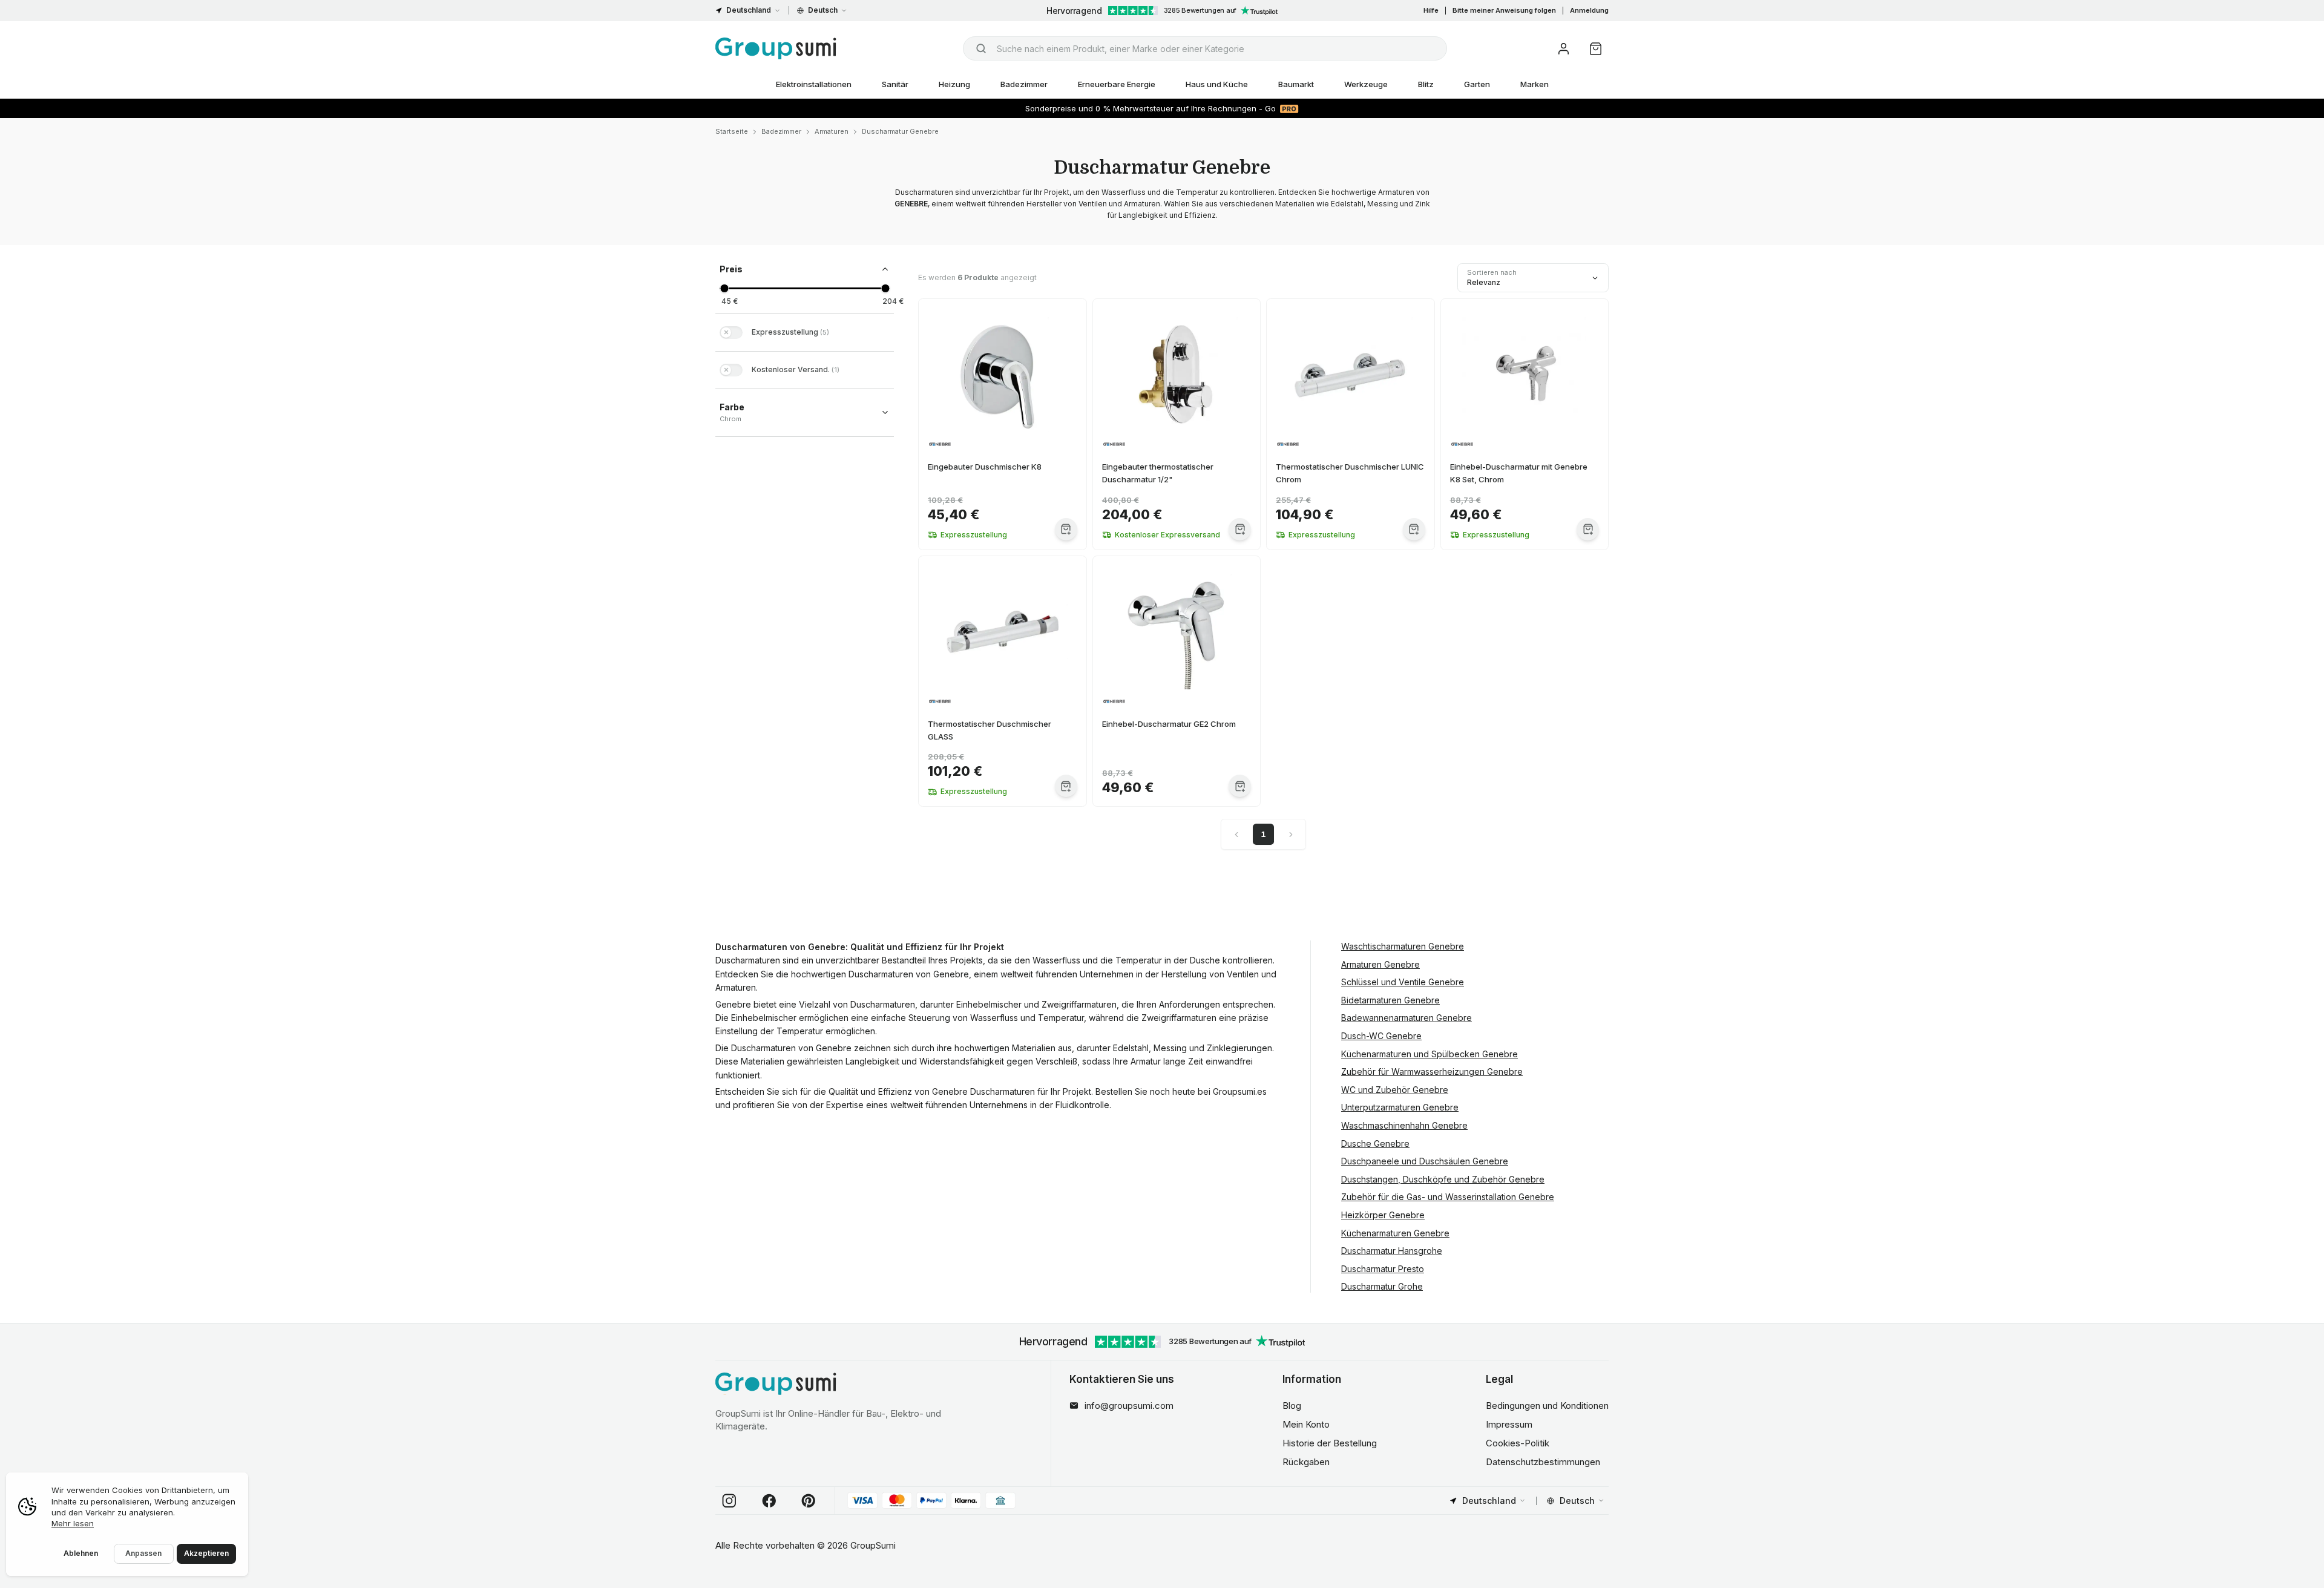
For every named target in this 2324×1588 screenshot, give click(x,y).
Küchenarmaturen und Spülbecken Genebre (1430, 1054)
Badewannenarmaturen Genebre (1407, 1018)
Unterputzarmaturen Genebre (1400, 1107)
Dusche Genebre (1375, 1143)
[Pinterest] (809, 1501)
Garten (1477, 84)
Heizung (954, 84)
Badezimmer (1024, 84)
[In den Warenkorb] (1066, 529)
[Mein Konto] (1564, 49)
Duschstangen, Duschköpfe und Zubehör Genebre (1443, 1179)
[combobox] (1205, 48)
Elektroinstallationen (814, 84)
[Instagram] (729, 1501)
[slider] (724, 288)
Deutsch (823, 10)
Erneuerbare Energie (1117, 84)
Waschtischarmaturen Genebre (1403, 946)
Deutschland (749, 10)
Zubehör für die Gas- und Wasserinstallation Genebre (1448, 1197)
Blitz (1426, 84)
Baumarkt (1296, 84)
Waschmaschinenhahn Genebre (1404, 1125)
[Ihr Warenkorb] (1596, 49)
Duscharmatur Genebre (900, 131)
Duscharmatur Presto (1383, 1269)
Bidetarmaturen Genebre (1390, 1000)
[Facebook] (769, 1501)
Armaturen (832, 131)
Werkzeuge (1366, 84)
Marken (1535, 84)
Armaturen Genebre (1380, 964)
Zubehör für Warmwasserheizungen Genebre (1432, 1071)
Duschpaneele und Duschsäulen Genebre (1425, 1161)
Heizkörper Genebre (1383, 1215)
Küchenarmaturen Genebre (1395, 1233)
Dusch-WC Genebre (1381, 1036)
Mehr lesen (73, 1523)
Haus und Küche (1217, 84)
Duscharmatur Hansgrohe (1392, 1251)
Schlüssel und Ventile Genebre (1403, 982)
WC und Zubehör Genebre (1395, 1090)
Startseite (732, 131)
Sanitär (895, 84)
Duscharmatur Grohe (1382, 1286)
